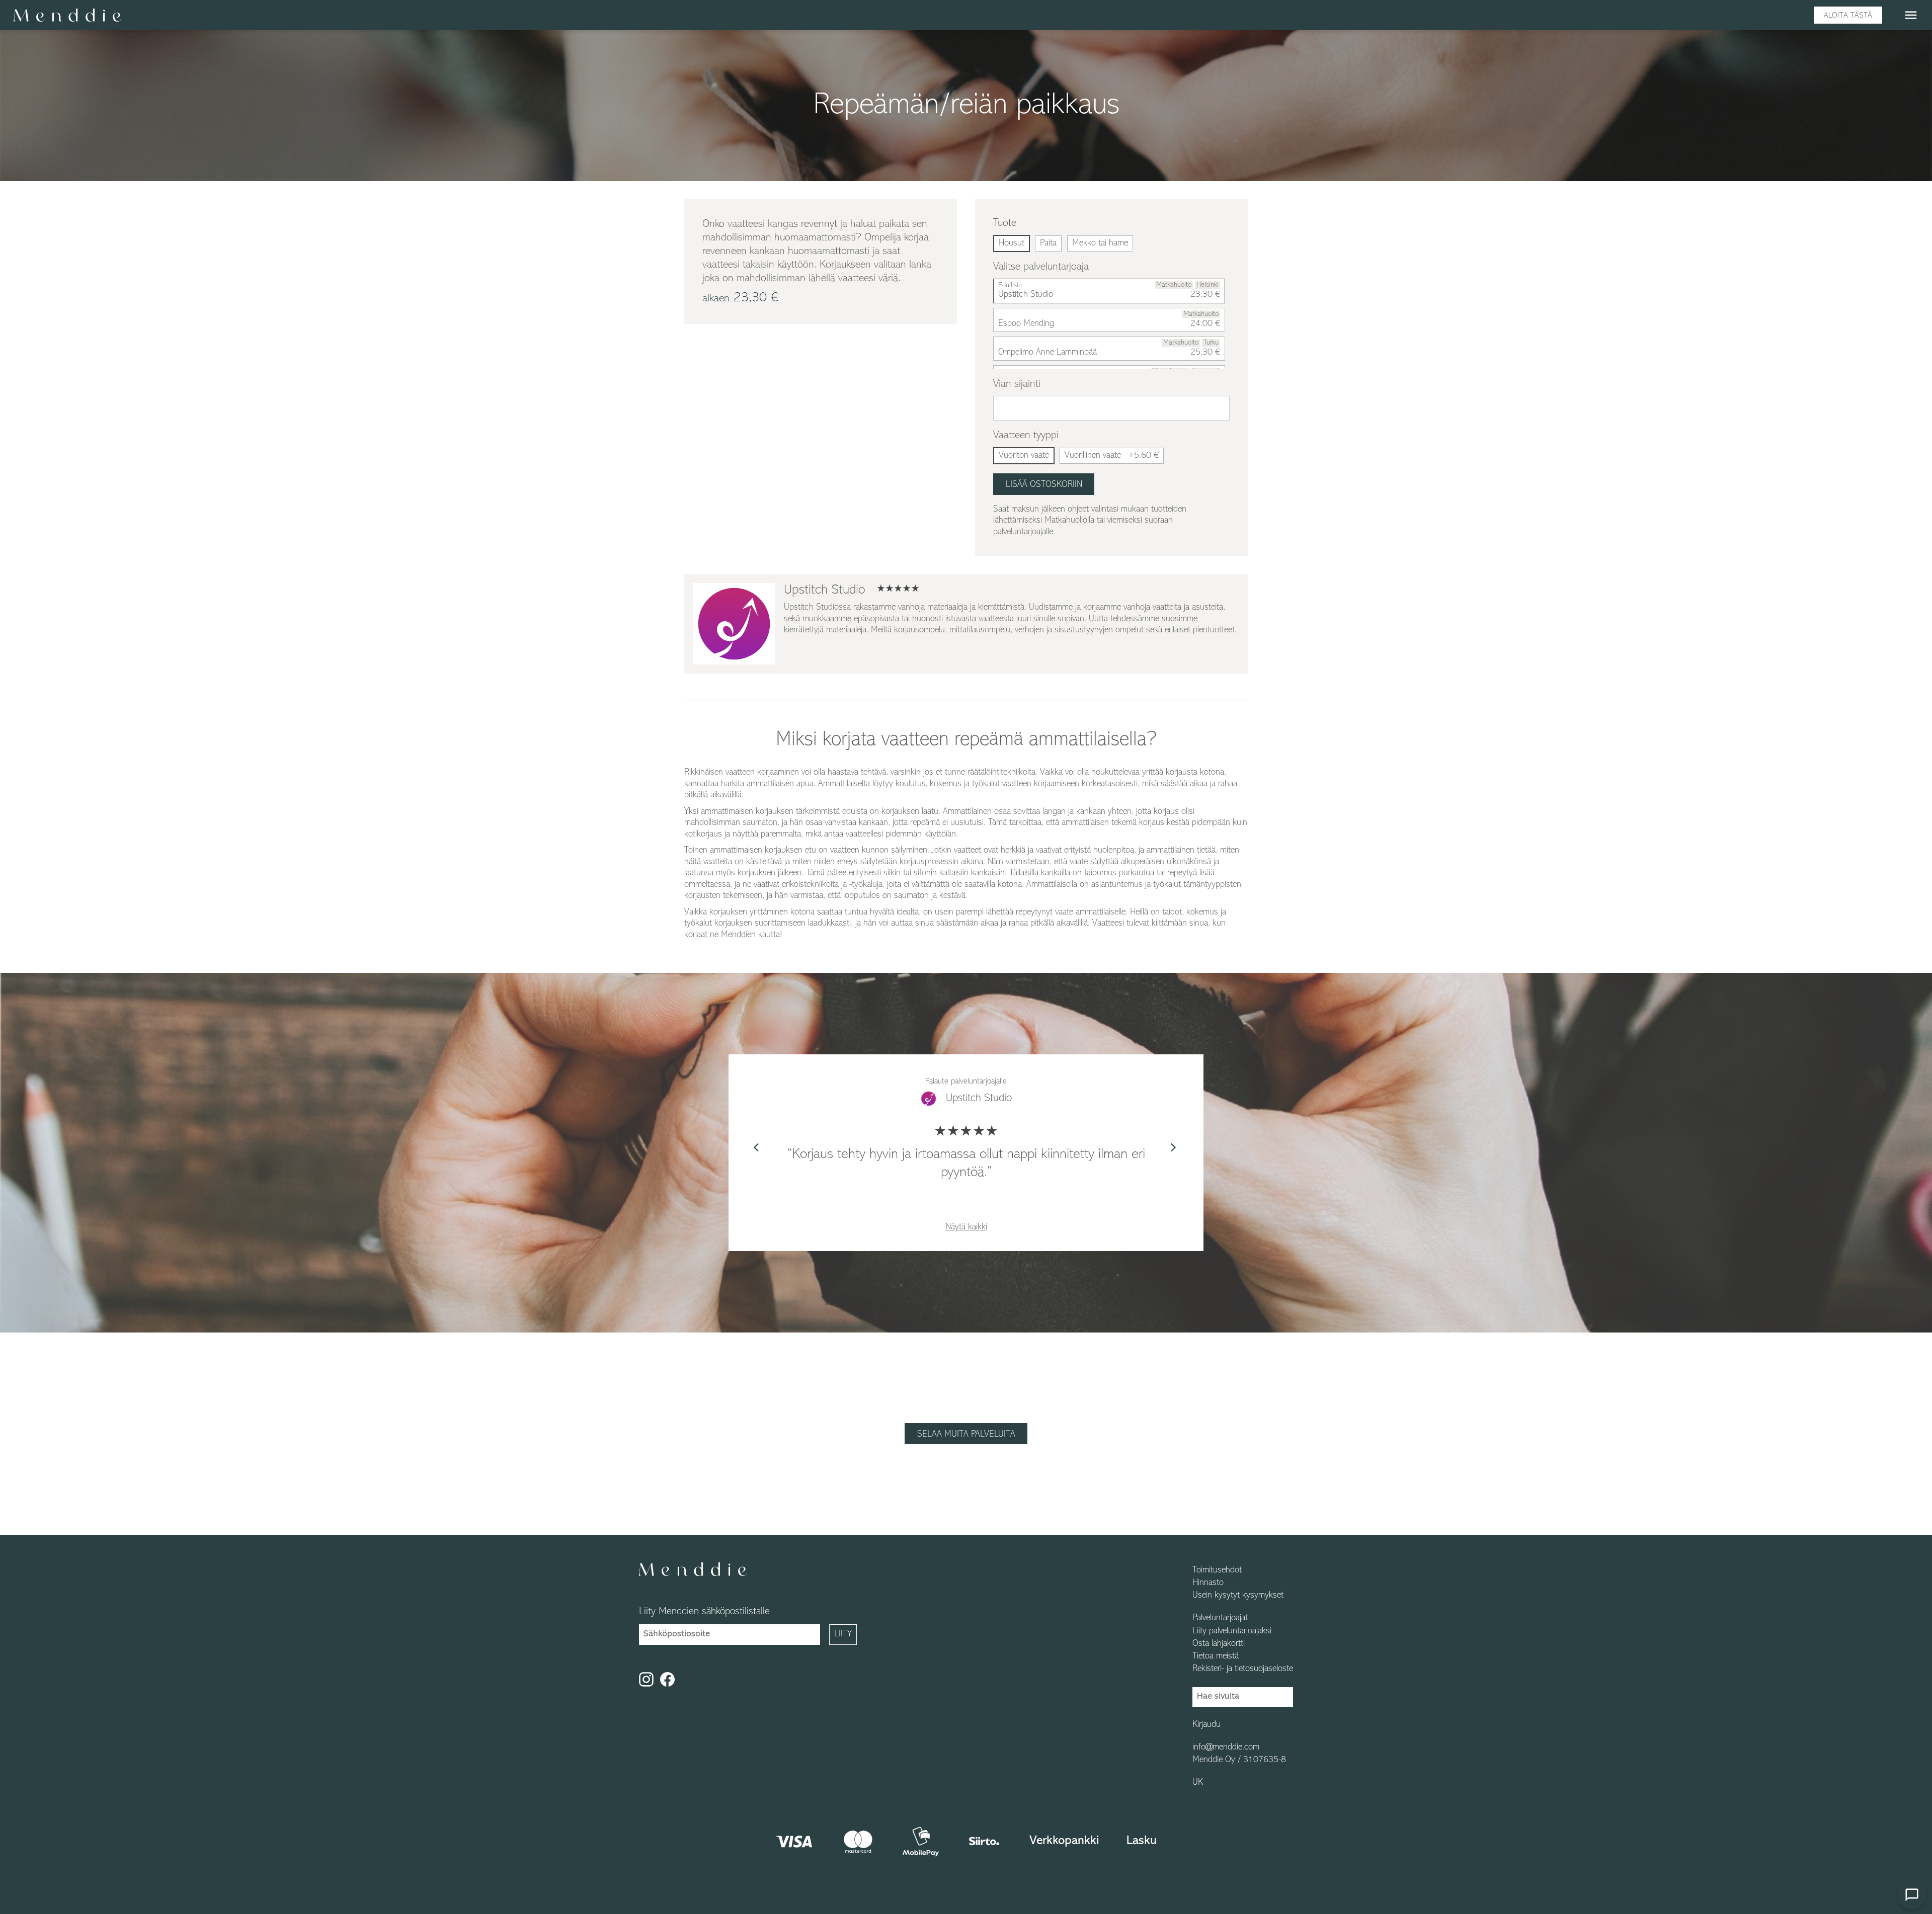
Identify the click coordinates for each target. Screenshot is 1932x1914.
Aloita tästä (1848, 16)
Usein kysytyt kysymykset (1238, 1596)
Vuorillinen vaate (1112, 456)
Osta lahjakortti (1219, 1644)
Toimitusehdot (1217, 1570)
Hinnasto (1208, 1583)
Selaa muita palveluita (966, 1435)
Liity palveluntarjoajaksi (1232, 1631)
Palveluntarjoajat (1220, 1618)
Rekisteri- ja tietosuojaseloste (1243, 1669)
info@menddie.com (1226, 1747)
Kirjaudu (1206, 1725)
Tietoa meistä (1216, 1656)
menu (1911, 15)
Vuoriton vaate (1024, 456)
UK (1198, 1783)
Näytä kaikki (966, 1227)
